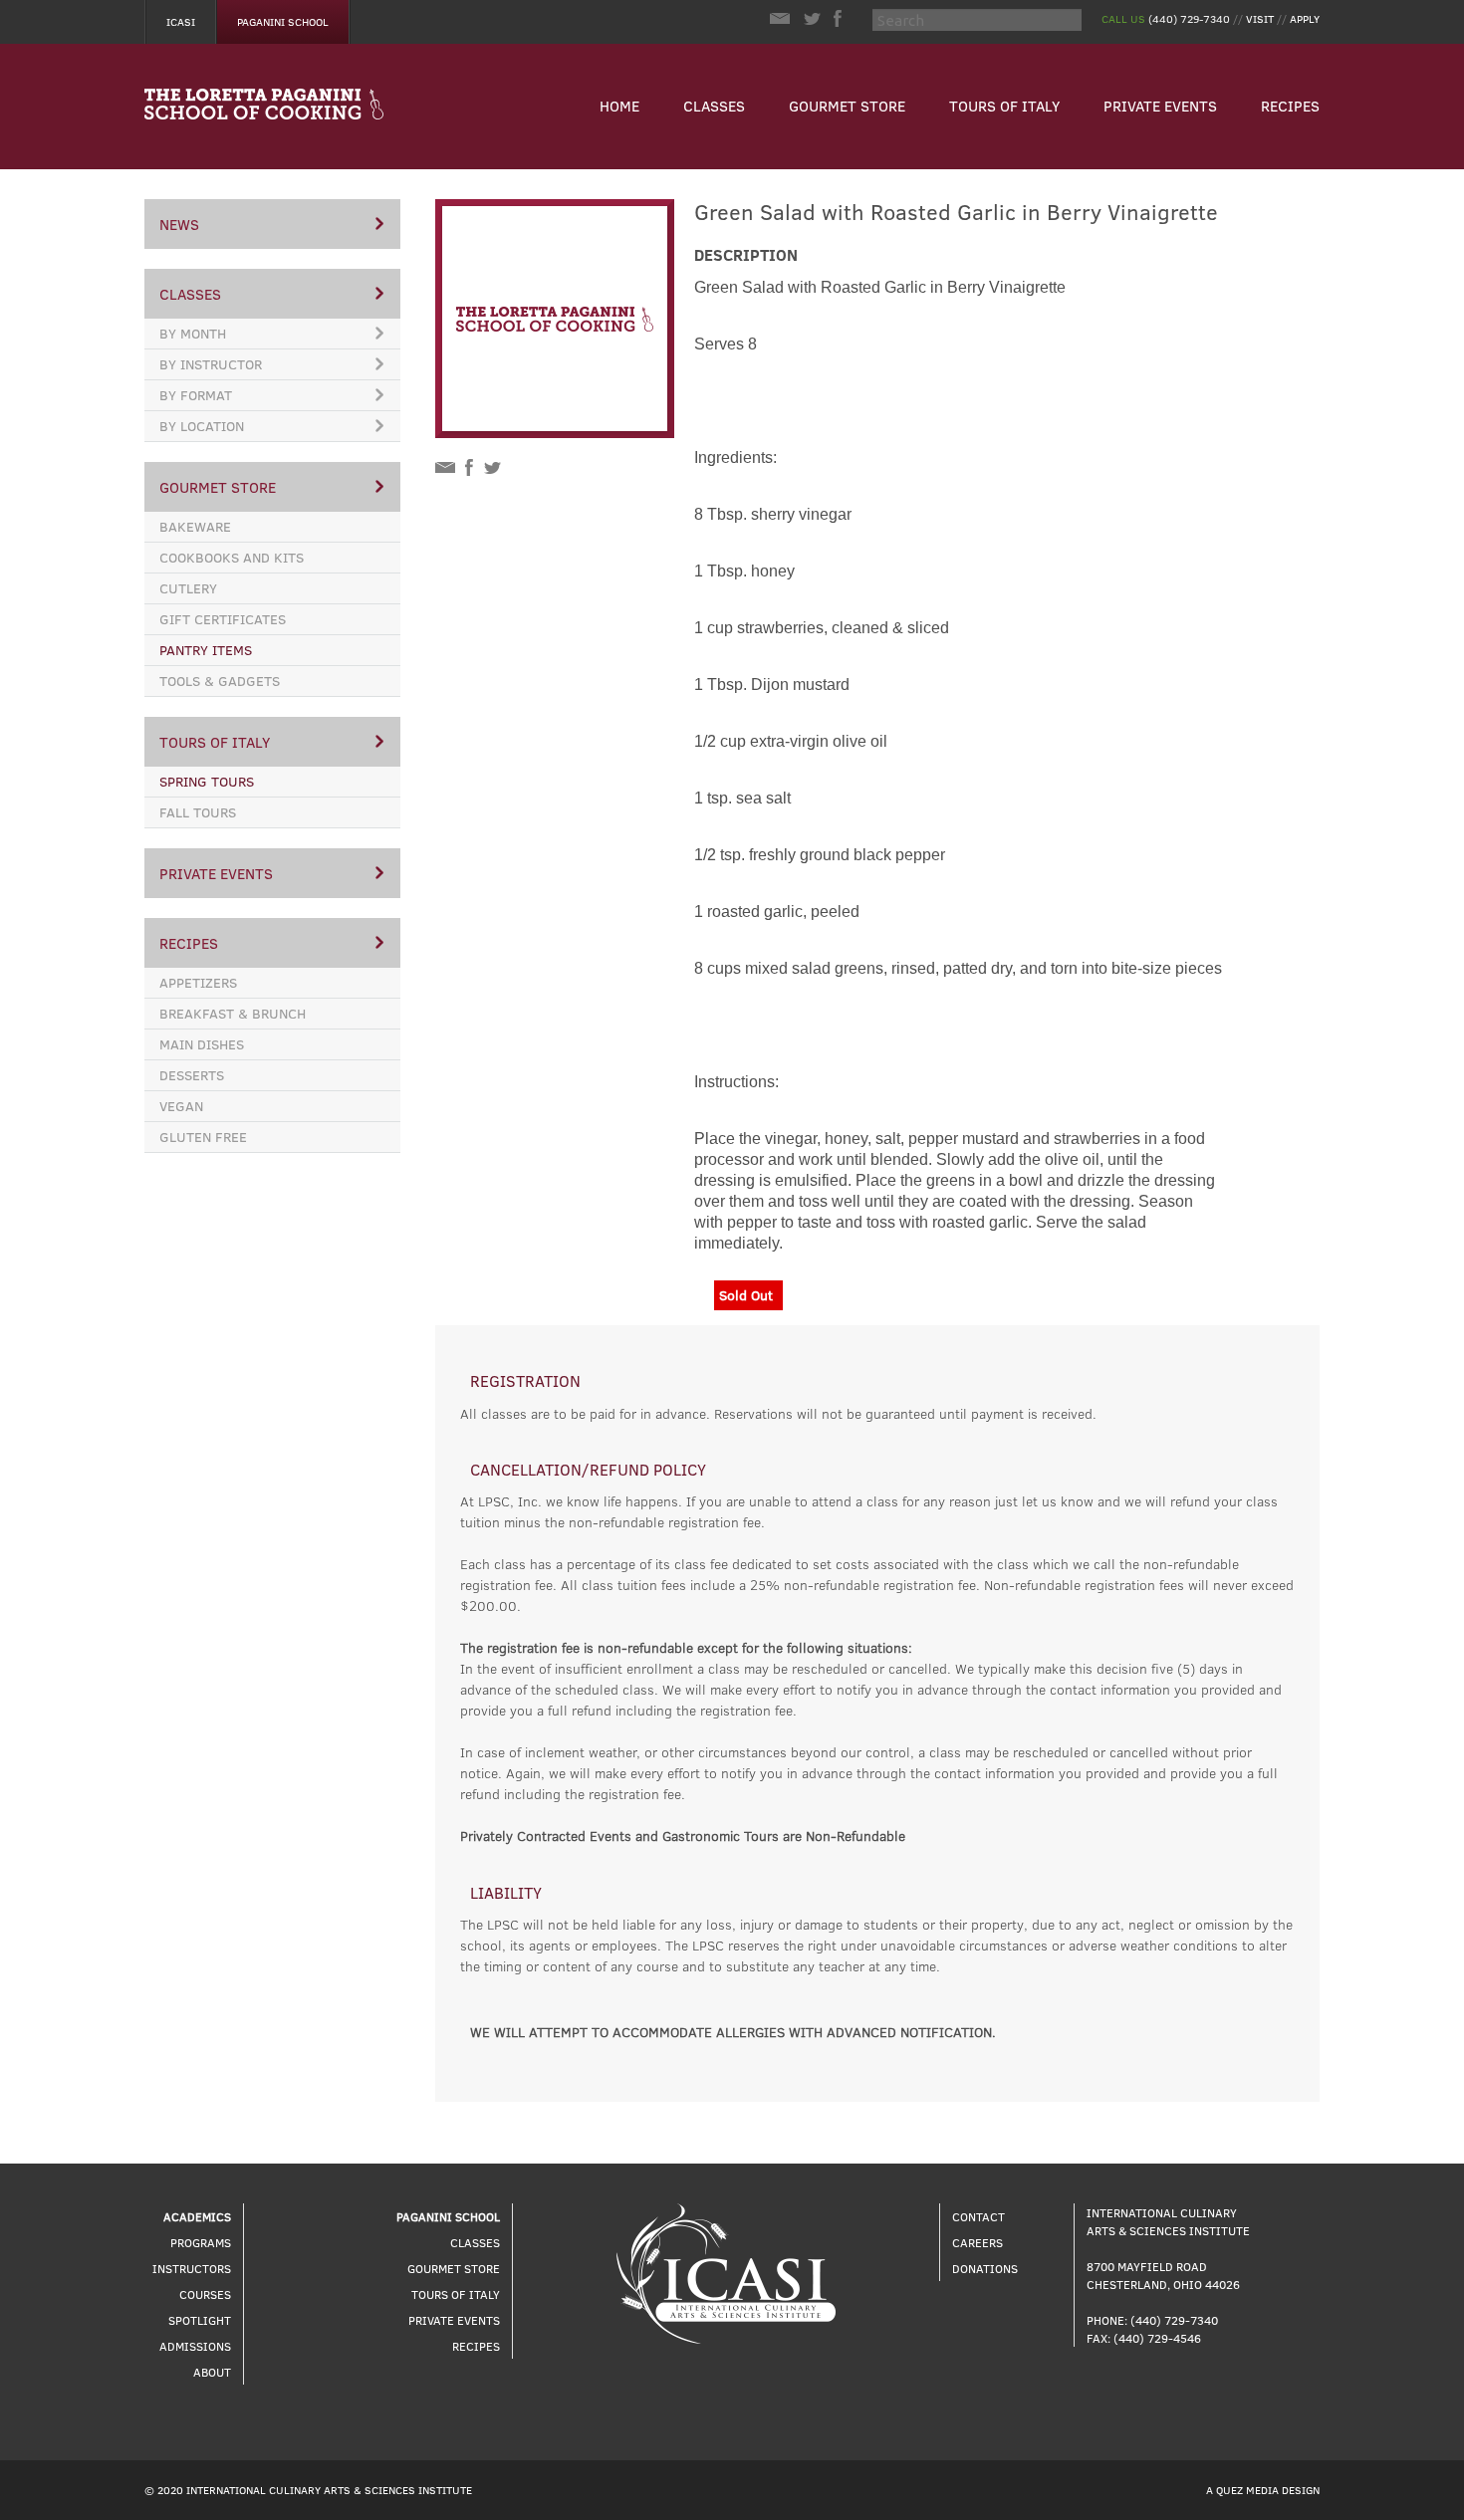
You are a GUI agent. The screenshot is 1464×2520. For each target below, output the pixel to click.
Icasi (181, 21)
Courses (205, 2294)
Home (619, 106)
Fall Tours (198, 812)
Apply (1305, 18)
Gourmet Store (847, 106)
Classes (714, 106)
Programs (201, 2242)
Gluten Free (203, 1137)
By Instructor (211, 364)
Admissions (195, 2346)
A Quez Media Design (1263, 2490)
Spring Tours (207, 781)
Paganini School (283, 21)
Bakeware (195, 526)
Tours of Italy (1004, 106)
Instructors (192, 2268)
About (212, 2372)
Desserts (192, 1075)
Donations (985, 2268)
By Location (202, 426)
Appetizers (198, 982)
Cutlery (188, 588)
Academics (197, 2216)
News (179, 224)
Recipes (1290, 106)
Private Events (1160, 106)
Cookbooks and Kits (232, 557)
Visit (1260, 18)
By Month (193, 333)
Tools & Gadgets (220, 681)
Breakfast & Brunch (233, 1013)
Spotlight (200, 2320)
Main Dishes (202, 1044)
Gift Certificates (223, 619)
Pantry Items (206, 650)
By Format (196, 395)
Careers (977, 2242)
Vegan (181, 1106)
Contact (978, 2216)
